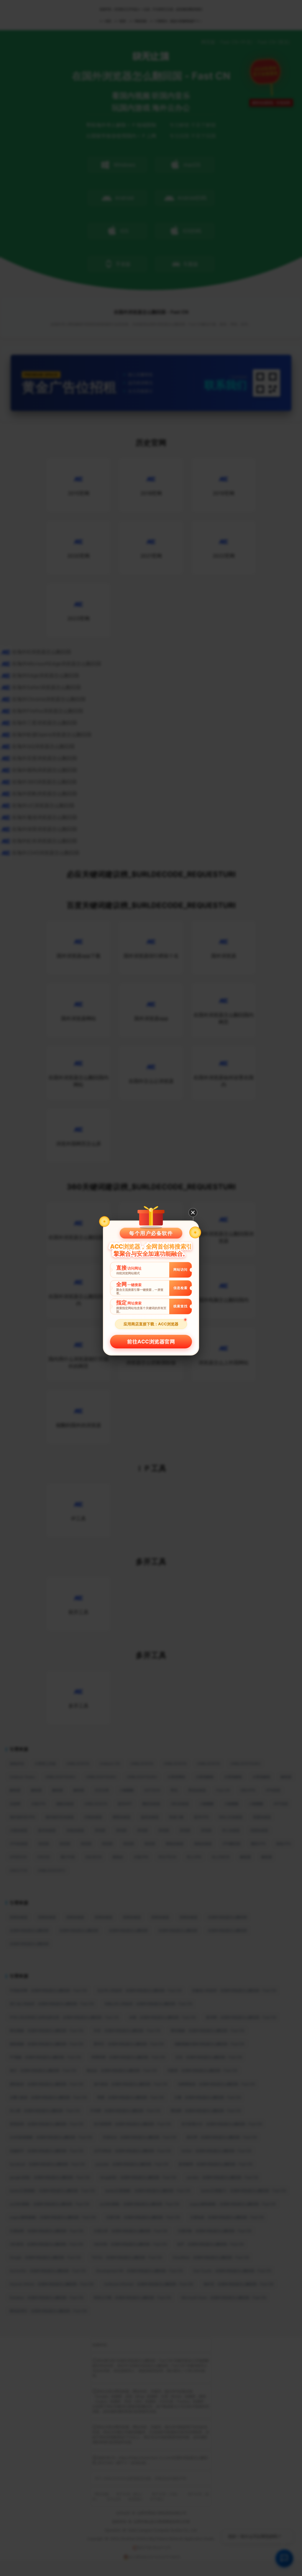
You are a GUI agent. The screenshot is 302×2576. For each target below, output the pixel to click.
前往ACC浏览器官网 (151, 1342)
